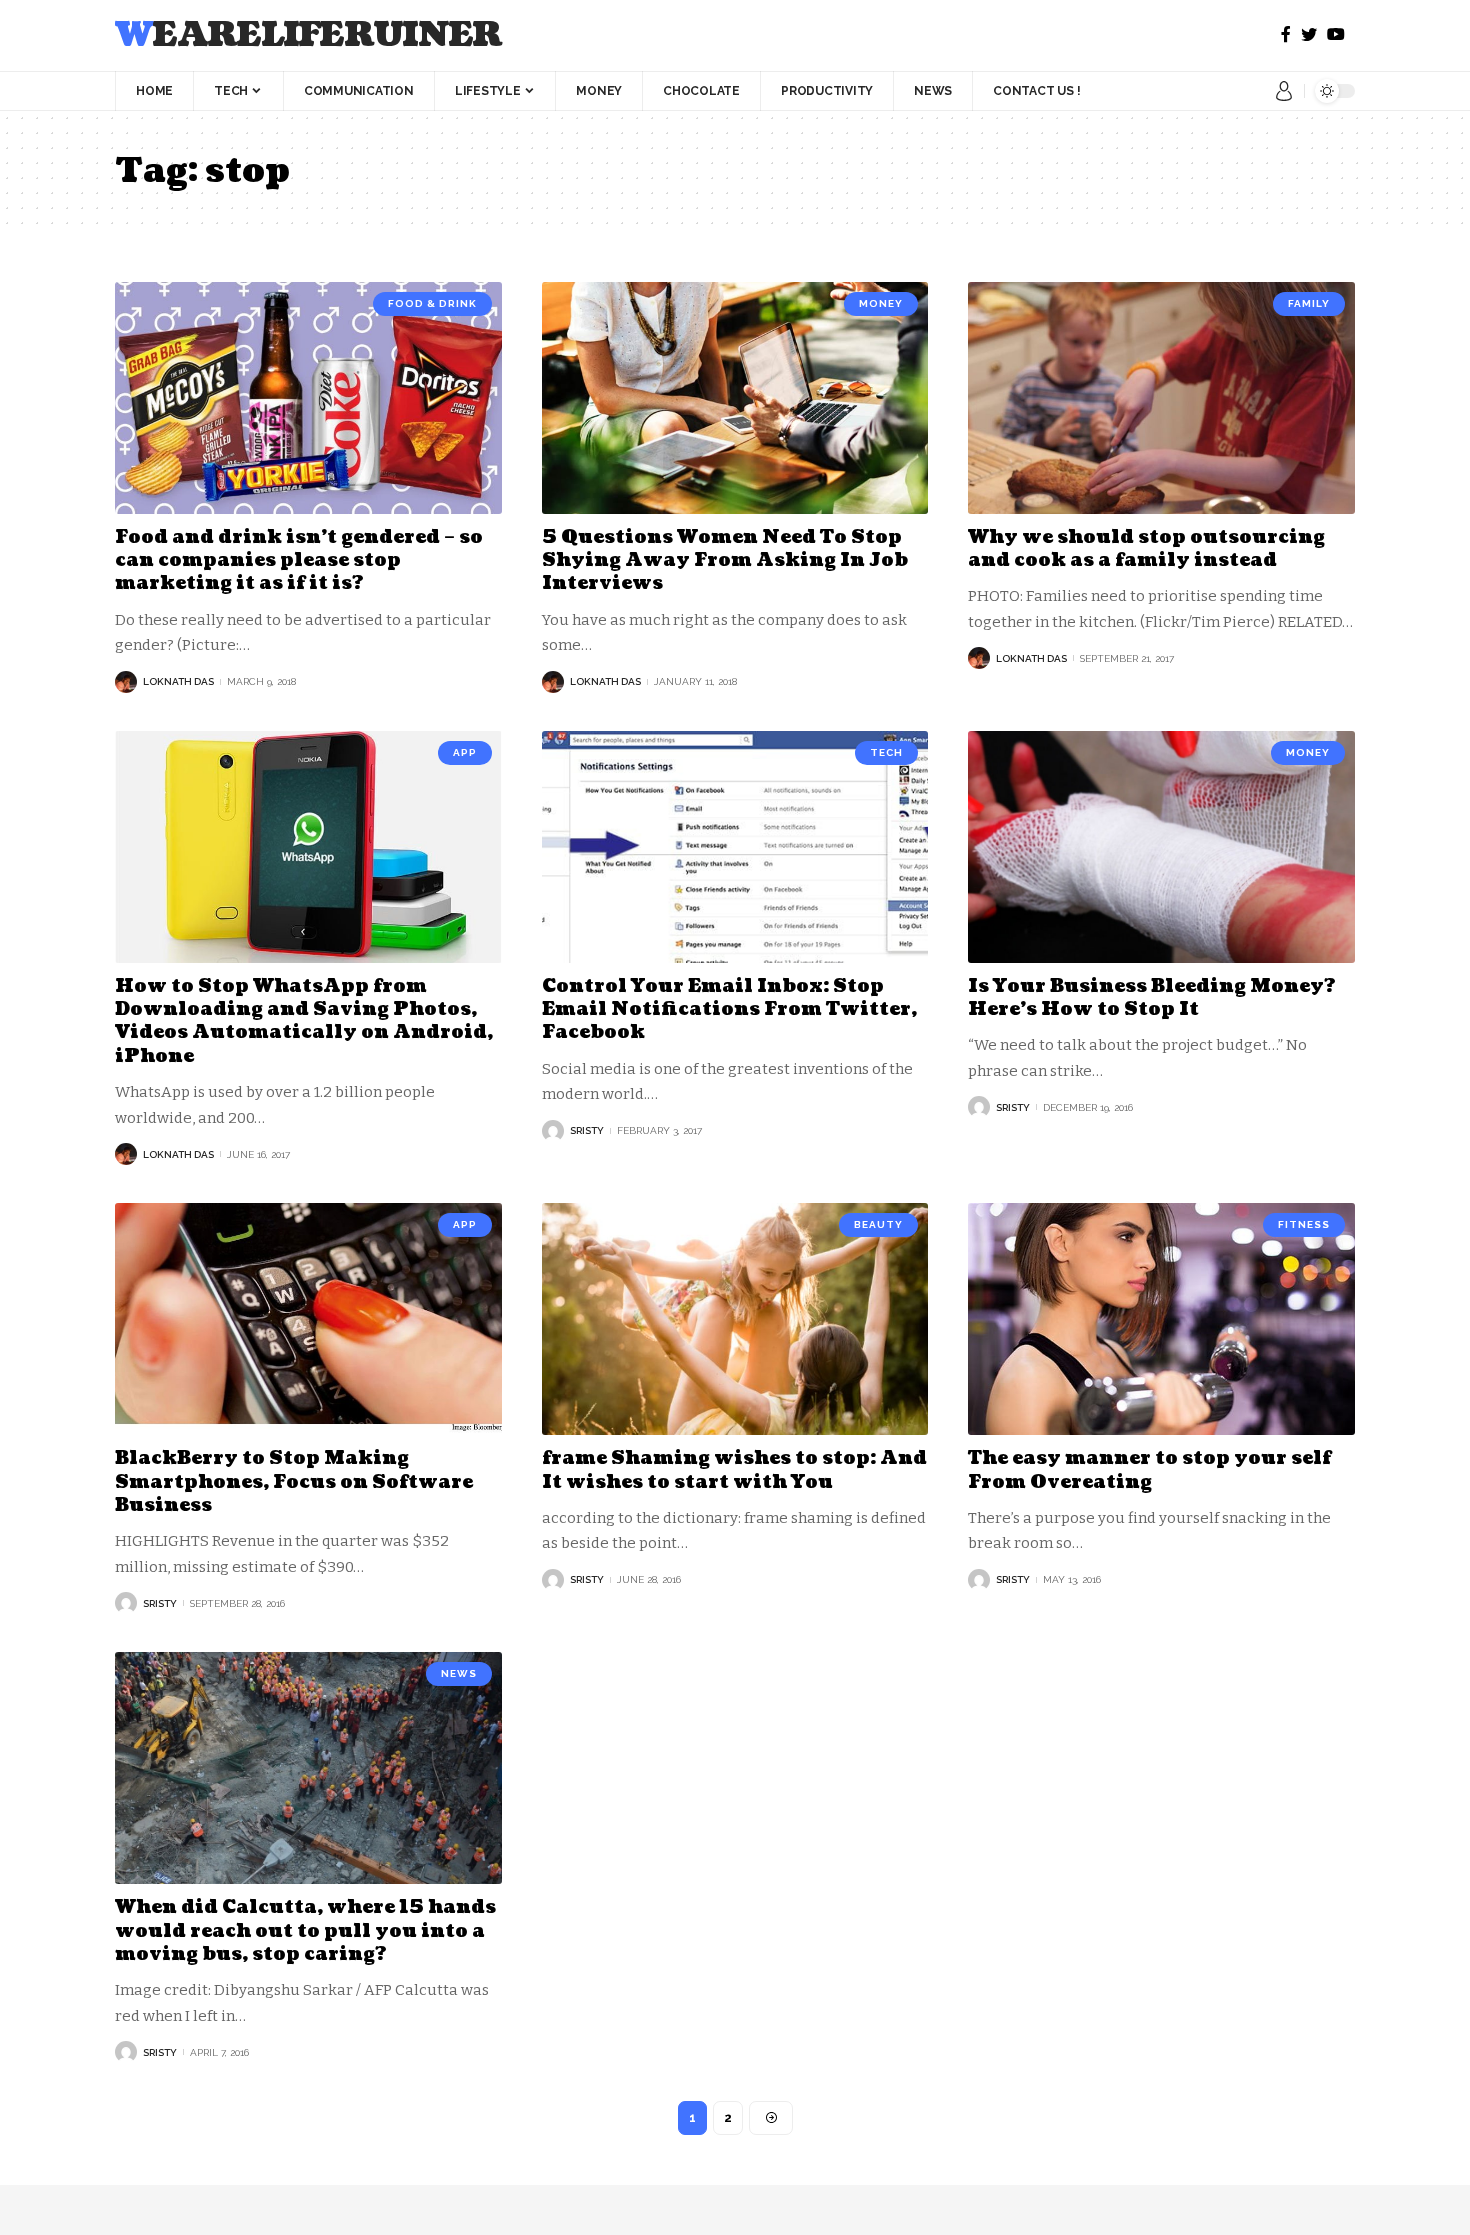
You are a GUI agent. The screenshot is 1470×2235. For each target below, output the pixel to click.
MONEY (881, 303)
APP (465, 752)
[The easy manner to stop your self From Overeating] (1161, 1319)
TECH (886, 752)
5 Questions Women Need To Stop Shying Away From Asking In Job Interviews (725, 561)
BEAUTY (878, 1224)
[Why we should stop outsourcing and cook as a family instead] (1161, 398)
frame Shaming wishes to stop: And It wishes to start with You (734, 1470)
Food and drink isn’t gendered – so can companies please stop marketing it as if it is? (299, 561)
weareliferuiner (308, 35)
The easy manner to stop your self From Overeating (1149, 1470)
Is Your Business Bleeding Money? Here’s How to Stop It (1152, 998)
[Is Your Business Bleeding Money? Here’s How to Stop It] (1161, 847)
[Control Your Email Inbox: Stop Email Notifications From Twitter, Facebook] (735, 847)
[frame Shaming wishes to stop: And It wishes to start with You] (735, 1319)
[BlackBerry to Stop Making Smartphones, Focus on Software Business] (308, 1319)
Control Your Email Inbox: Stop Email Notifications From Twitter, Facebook (729, 1010)
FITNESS (1304, 1224)
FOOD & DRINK (432, 303)
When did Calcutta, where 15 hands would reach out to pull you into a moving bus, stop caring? (305, 1931)
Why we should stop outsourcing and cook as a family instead (1146, 549)
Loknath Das (178, 681)
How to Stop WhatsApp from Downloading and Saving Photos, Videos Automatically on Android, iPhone (304, 1021)
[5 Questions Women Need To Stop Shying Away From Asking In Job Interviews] (735, 398)
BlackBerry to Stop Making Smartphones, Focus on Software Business (294, 1482)
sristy (587, 1130)
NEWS (459, 1673)
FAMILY (1309, 303)
